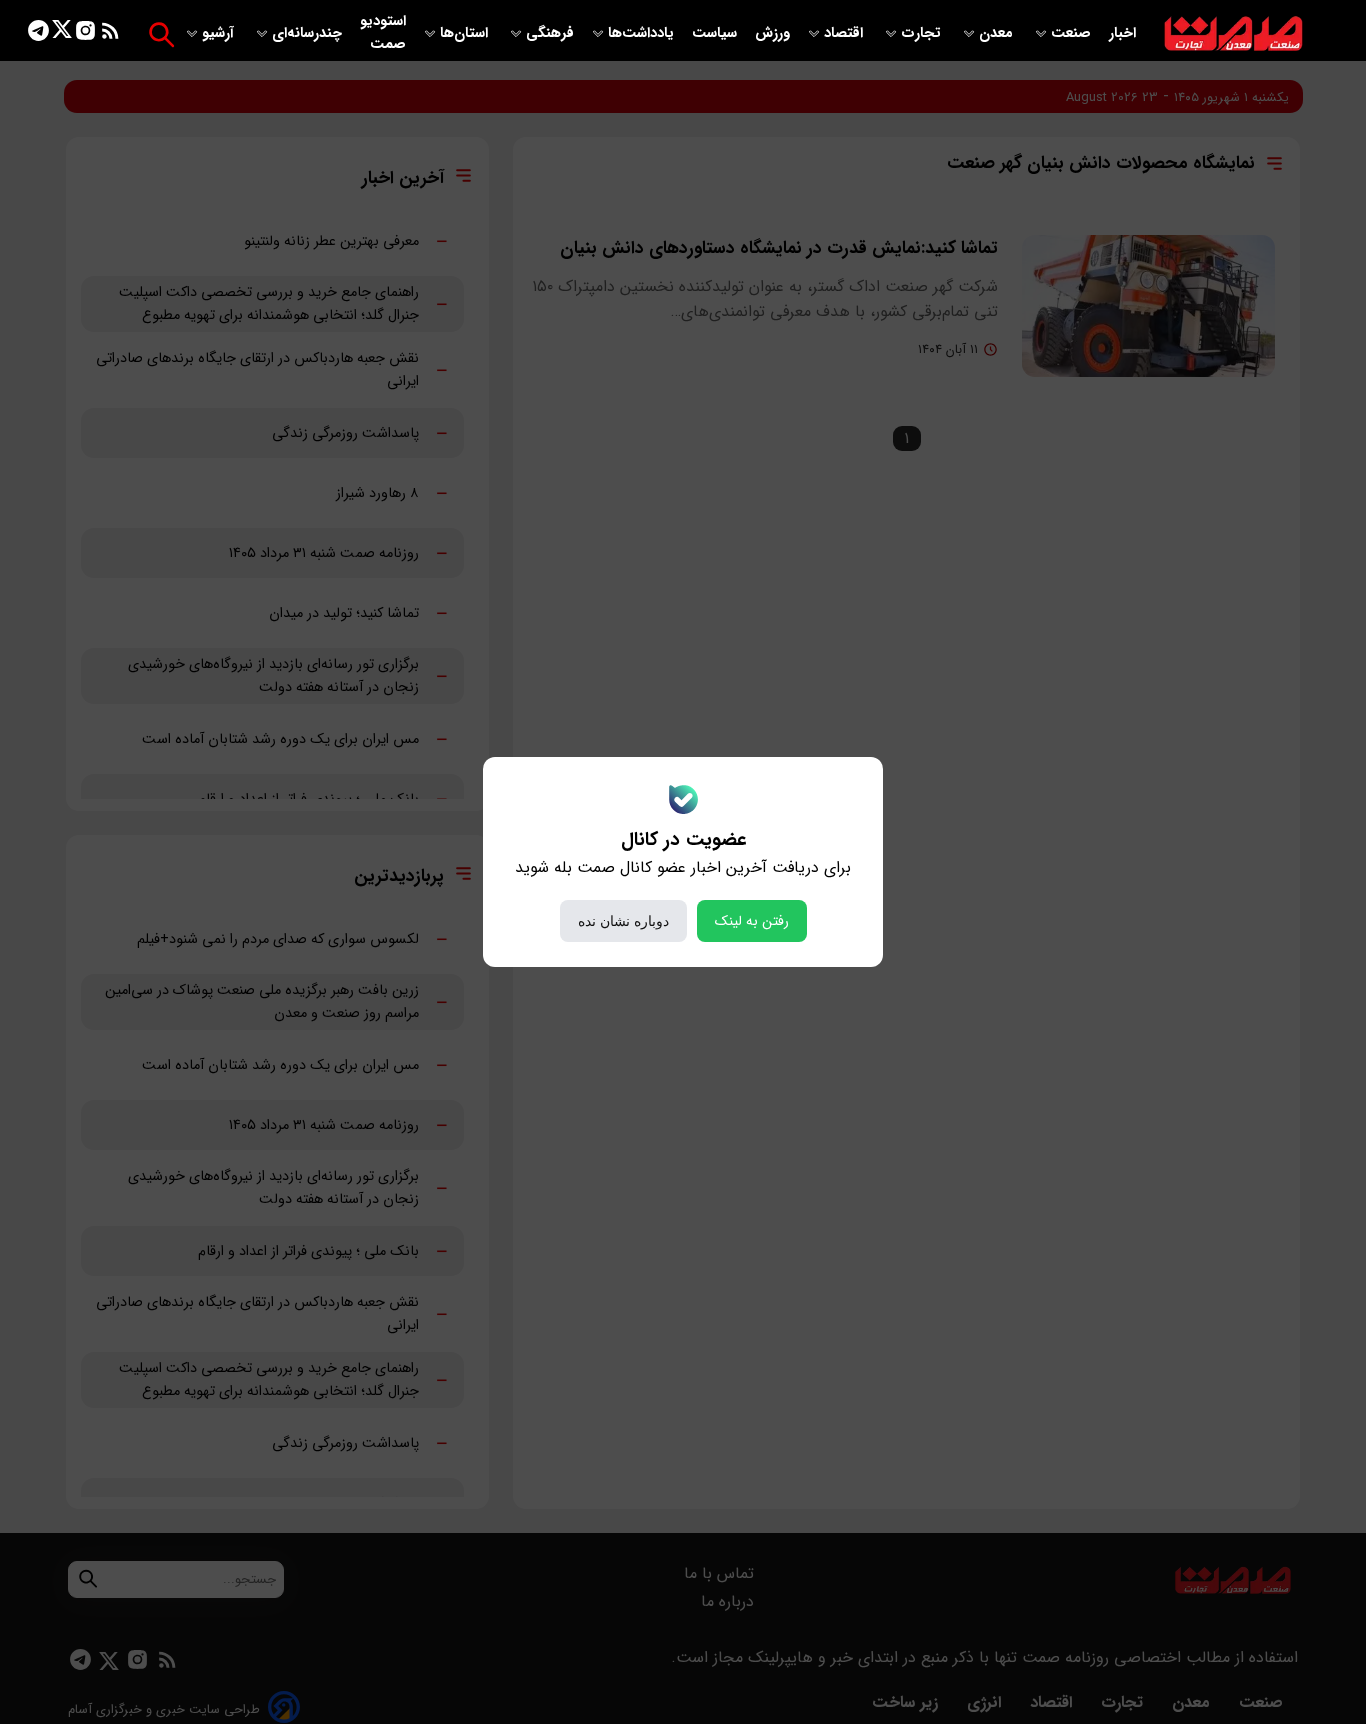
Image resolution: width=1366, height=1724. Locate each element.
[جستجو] (161, 34)
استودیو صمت (383, 33)
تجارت (923, 33)
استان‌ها (466, 33)
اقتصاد (845, 33)
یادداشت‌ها (643, 33)
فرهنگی (550, 33)
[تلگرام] (38, 34)
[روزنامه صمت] (1233, 34)
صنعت (1073, 33)
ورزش (772, 33)
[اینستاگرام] (85, 34)
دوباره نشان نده (623, 921)
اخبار (1122, 33)
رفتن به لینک (752, 921)
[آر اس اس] (110, 34)
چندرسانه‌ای (309, 33)
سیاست (716, 33)
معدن (998, 33)
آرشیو (220, 33)
